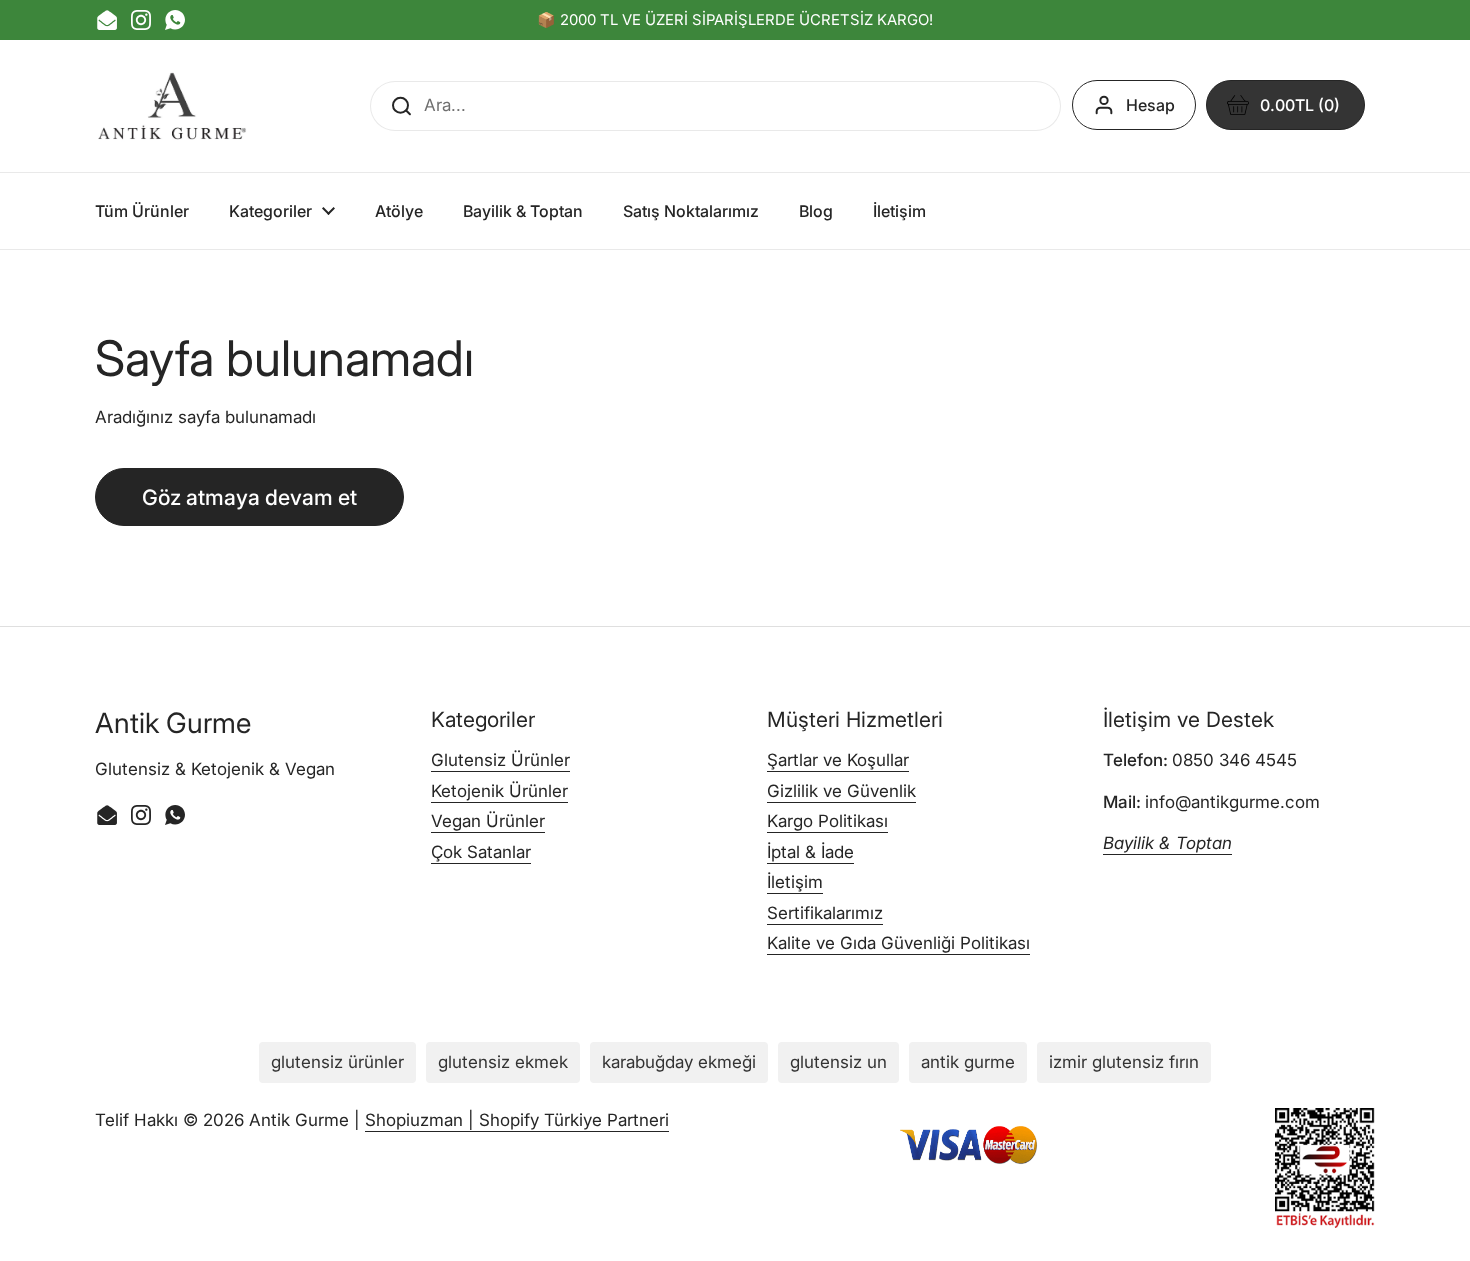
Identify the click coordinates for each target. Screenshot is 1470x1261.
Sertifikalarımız (825, 913)
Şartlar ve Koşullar (838, 760)
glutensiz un (838, 1062)
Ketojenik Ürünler (499, 791)
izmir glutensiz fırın (1124, 1062)
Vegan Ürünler (488, 821)
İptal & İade (810, 852)
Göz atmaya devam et (249, 497)
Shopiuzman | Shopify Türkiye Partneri (517, 1120)
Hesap (1150, 105)
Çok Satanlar (481, 852)
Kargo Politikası (827, 821)
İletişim (795, 882)
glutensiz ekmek (503, 1062)
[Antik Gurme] (172, 106)
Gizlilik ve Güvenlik (841, 791)
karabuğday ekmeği (679, 1062)
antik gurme (968, 1062)
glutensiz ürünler (337, 1062)
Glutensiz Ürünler (500, 760)
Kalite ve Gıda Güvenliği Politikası (898, 943)
